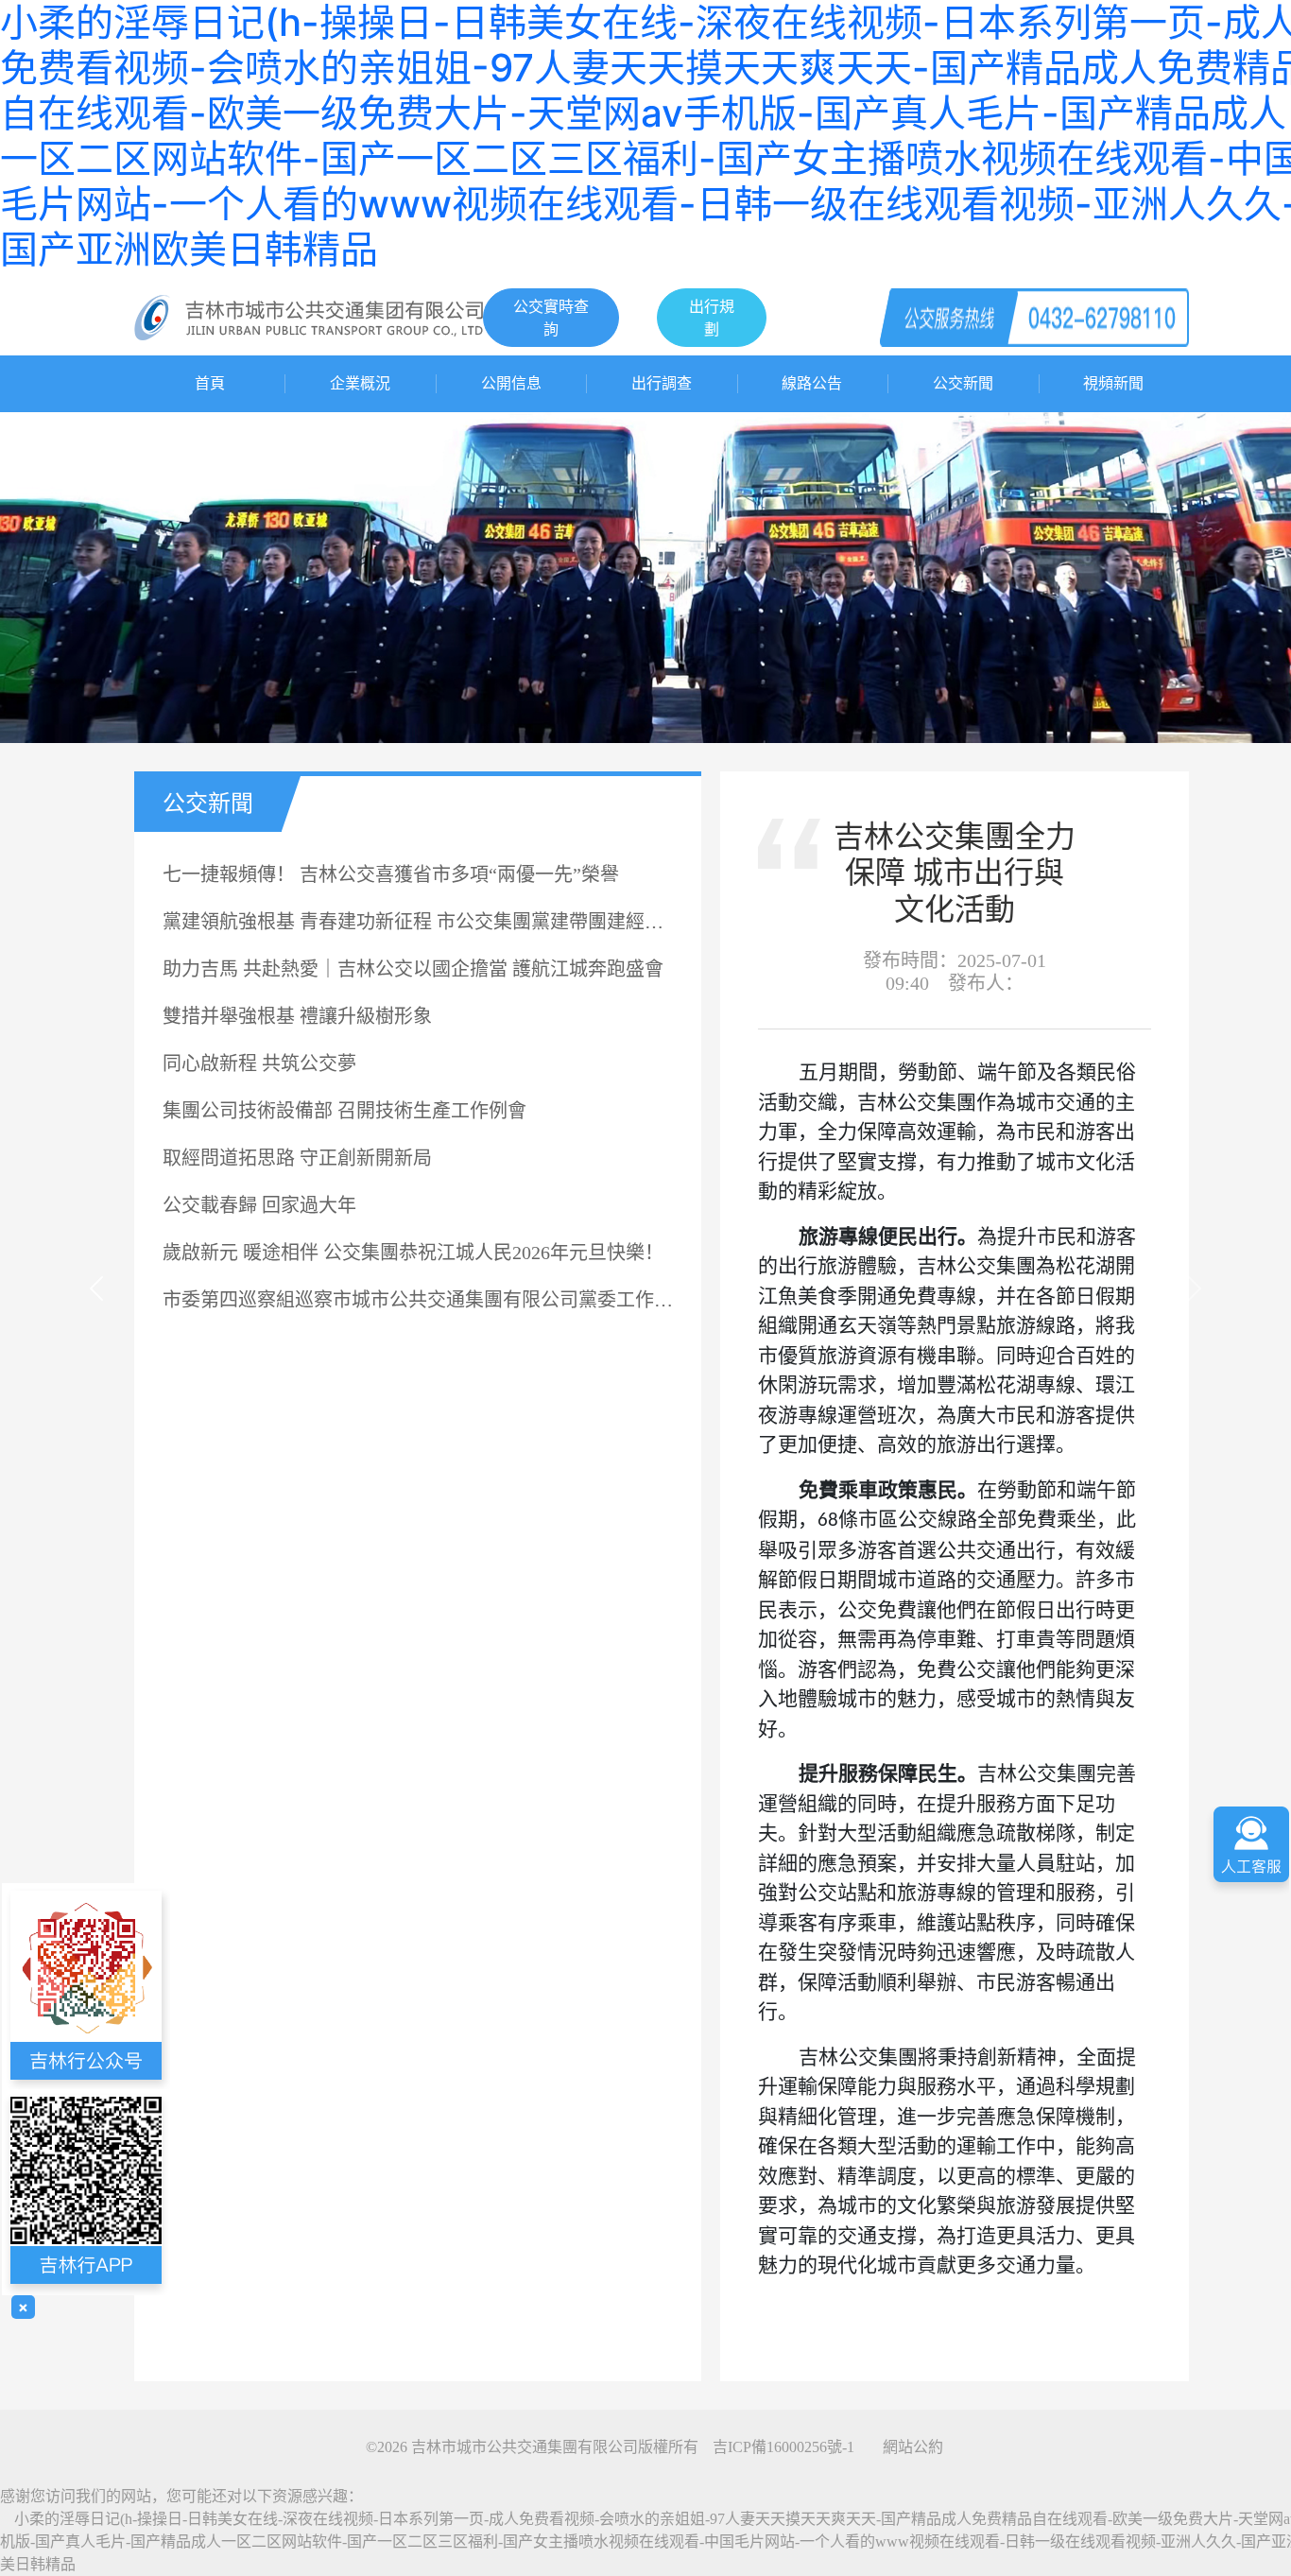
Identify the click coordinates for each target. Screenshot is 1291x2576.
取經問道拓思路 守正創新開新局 (297, 1158)
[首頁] (309, 316)
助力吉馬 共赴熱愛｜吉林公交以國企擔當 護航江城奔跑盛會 (413, 969)
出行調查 (662, 383)
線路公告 (812, 383)
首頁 (210, 383)
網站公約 (913, 2447)
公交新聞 (963, 383)
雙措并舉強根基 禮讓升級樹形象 (297, 1016)
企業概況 (360, 383)
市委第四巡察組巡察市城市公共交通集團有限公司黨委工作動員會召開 (418, 1300)
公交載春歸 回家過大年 (259, 1205)
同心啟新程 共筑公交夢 (259, 1063)
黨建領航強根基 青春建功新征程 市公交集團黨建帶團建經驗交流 (418, 922)
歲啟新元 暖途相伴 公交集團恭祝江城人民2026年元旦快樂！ (413, 1253)
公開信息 (511, 383)
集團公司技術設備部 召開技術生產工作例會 (344, 1111)
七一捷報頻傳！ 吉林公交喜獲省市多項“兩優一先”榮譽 (391, 874)
